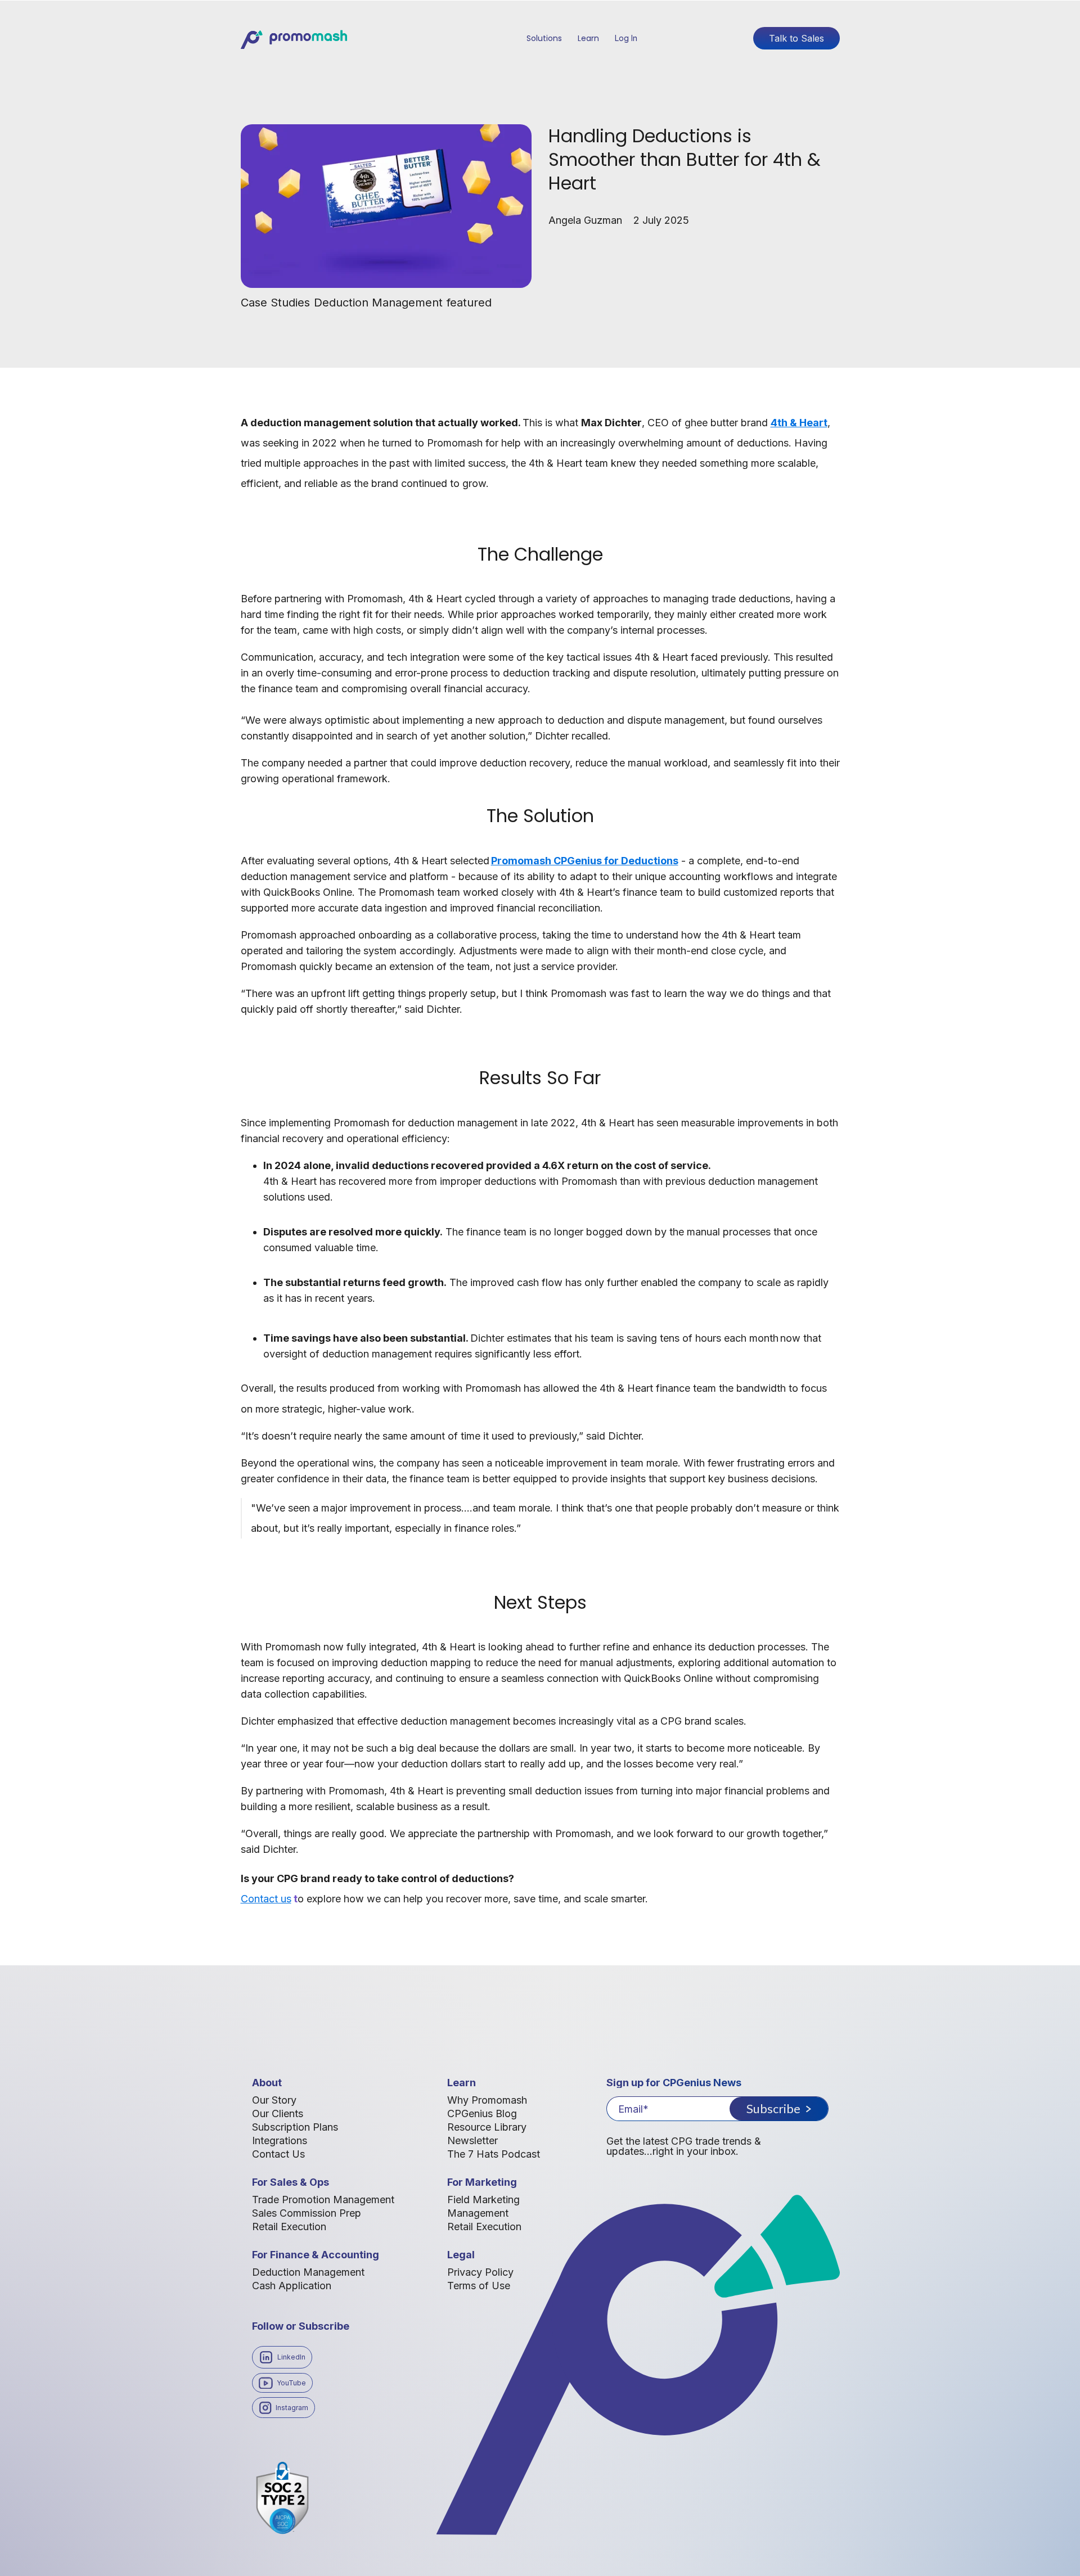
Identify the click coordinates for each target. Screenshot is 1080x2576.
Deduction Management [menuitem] (308, 2272)
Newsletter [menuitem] (472, 2140)
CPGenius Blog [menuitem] (482, 2113)
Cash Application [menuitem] (292, 2286)
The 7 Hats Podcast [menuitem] (494, 2154)
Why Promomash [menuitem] (487, 2100)
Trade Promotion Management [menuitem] (323, 2200)
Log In (626, 38)
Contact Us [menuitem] (278, 2154)
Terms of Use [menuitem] (479, 2286)
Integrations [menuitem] (280, 2140)
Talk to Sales (796, 38)
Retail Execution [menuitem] (289, 2227)
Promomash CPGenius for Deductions (585, 861)
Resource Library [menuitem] (487, 2127)
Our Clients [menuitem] (278, 2113)
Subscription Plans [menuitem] (295, 2127)
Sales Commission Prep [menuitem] (307, 2213)
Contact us (266, 1899)
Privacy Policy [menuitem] (480, 2272)
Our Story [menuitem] (274, 2100)
